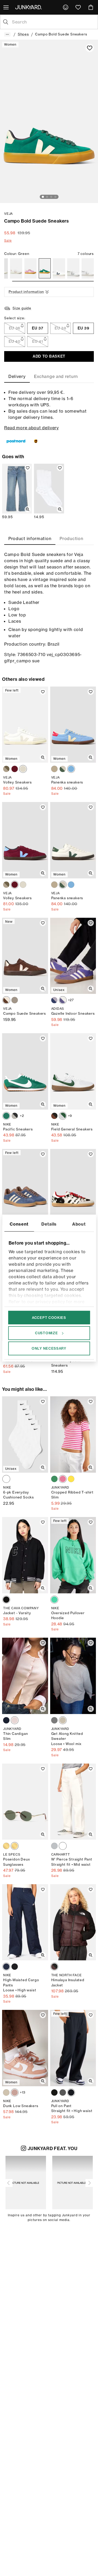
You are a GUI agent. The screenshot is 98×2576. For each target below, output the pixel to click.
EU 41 (38, 341)
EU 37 (38, 328)
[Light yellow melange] (71, 1479)
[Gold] (6, 1846)
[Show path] (7, 34)
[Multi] (54, 1116)
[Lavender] (30, 268)
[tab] (17, 376)
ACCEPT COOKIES (49, 1317)
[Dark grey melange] (63, 2092)
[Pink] (63, 1479)
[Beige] (54, 769)
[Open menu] (7, 7)
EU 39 (83, 328)
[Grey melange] (54, 1720)
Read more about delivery (31, 428)
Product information (26, 292)
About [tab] (79, 1224)
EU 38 (60, 328)
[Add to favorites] (90, 48)
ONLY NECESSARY (49, 1348)
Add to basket (49, 356)
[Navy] (6, 1720)
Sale (8, 240)
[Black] (6, 1600)
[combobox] (53, 22)
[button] (9, 2183)
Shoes (23, 34)
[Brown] (6, 1000)
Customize (46, 1333)
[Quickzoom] (28, 509)
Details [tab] (49, 1224)
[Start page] (30, 7)
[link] (66, 7)
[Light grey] (54, 1846)
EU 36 (15, 328)
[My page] (66, 7)
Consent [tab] (19, 1224)
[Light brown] (6, 769)
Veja (8, 214)
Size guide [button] (22, 308)
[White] (16, 268)
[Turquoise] (71, 769)
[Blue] (54, 1000)
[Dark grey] (6, 1967)
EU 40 (15, 341)
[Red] (15, 769)
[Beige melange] (63, 1720)
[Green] (45, 268)
